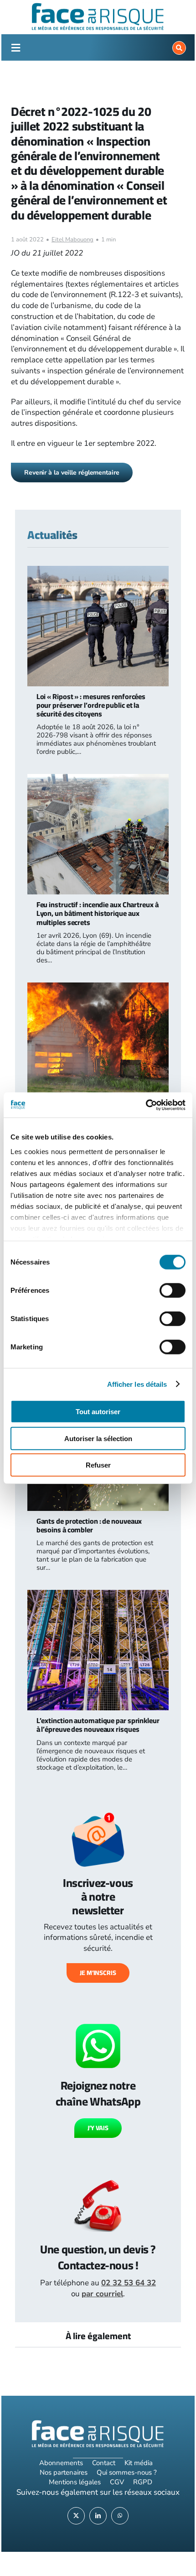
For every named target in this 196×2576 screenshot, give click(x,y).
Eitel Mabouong (72, 240)
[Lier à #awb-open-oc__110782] (15, 48)
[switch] (173, 1291)
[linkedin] (98, 2516)
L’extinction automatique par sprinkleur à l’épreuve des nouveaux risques (98, 1725)
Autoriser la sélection (98, 1438)
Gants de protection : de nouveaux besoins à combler (89, 1525)
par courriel (102, 2294)
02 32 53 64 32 (129, 2283)
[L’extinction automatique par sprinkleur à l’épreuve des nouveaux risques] (98, 1595)
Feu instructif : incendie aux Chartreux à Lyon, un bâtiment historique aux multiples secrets (98, 913)
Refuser (98, 1465)
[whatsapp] (120, 2516)
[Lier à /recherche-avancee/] (179, 48)
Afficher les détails (137, 1384)
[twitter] (76, 2516)
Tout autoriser (98, 1412)
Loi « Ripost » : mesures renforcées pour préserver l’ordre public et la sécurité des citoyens (91, 705)
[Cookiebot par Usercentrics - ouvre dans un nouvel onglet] (146, 1105)
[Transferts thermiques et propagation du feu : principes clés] (98, 988)
